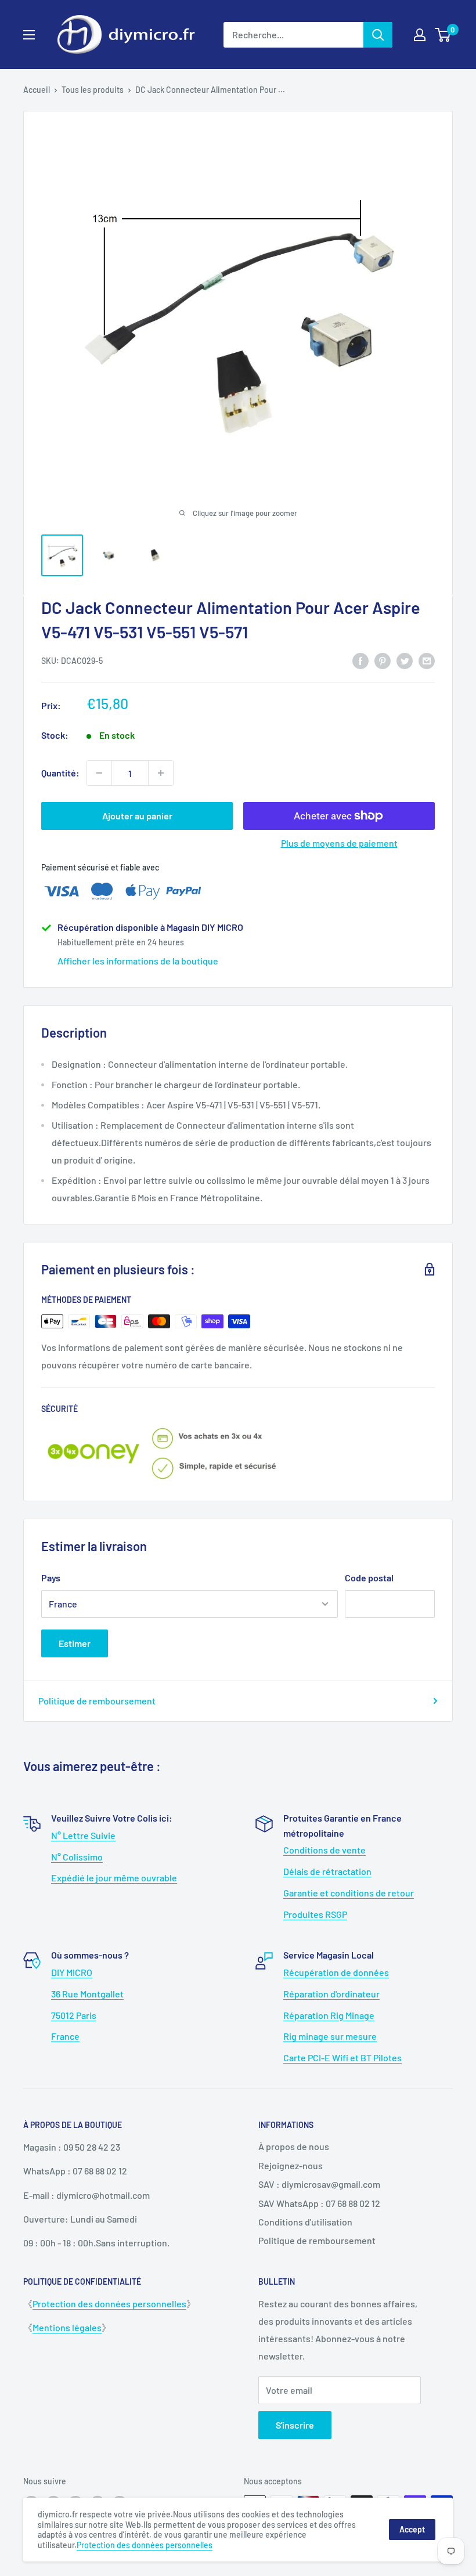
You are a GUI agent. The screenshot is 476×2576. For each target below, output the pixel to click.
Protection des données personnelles (109, 2304)
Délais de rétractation (327, 1871)
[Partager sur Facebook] (360, 660)
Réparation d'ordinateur (331, 1994)
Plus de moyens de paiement (339, 843)
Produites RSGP (315, 1914)
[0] (443, 35)
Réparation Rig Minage (329, 2015)
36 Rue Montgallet (87, 1994)
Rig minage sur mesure (330, 2036)
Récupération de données (336, 1972)
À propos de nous (294, 2146)
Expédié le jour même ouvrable (114, 1878)
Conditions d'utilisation (305, 2222)
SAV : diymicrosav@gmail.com (319, 2184)
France (65, 2036)
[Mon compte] (420, 35)
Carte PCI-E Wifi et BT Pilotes (342, 2057)
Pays (51, 1578)
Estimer (75, 1643)
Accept (412, 2529)
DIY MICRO (72, 1972)
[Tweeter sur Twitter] (405, 660)
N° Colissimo (77, 1857)
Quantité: (60, 773)
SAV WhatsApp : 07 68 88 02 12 (319, 2203)
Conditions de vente (324, 1850)
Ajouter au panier (137, 816)
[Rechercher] (378, 35)
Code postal (369, 1578)
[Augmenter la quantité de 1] (161, 773)
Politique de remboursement (97, 1701)
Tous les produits (93, 90)
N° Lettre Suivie (83, 1835)
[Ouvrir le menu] (29, 35)
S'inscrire (295, 2425)
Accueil (37, 90)
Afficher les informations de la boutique (138, 961)
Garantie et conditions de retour (349, 1893)
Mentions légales (67, 2327)
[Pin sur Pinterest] (383, 660)
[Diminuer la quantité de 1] (99, 773)
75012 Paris (74, 2015)
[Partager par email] (427, 660)
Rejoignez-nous (291, 2165)
